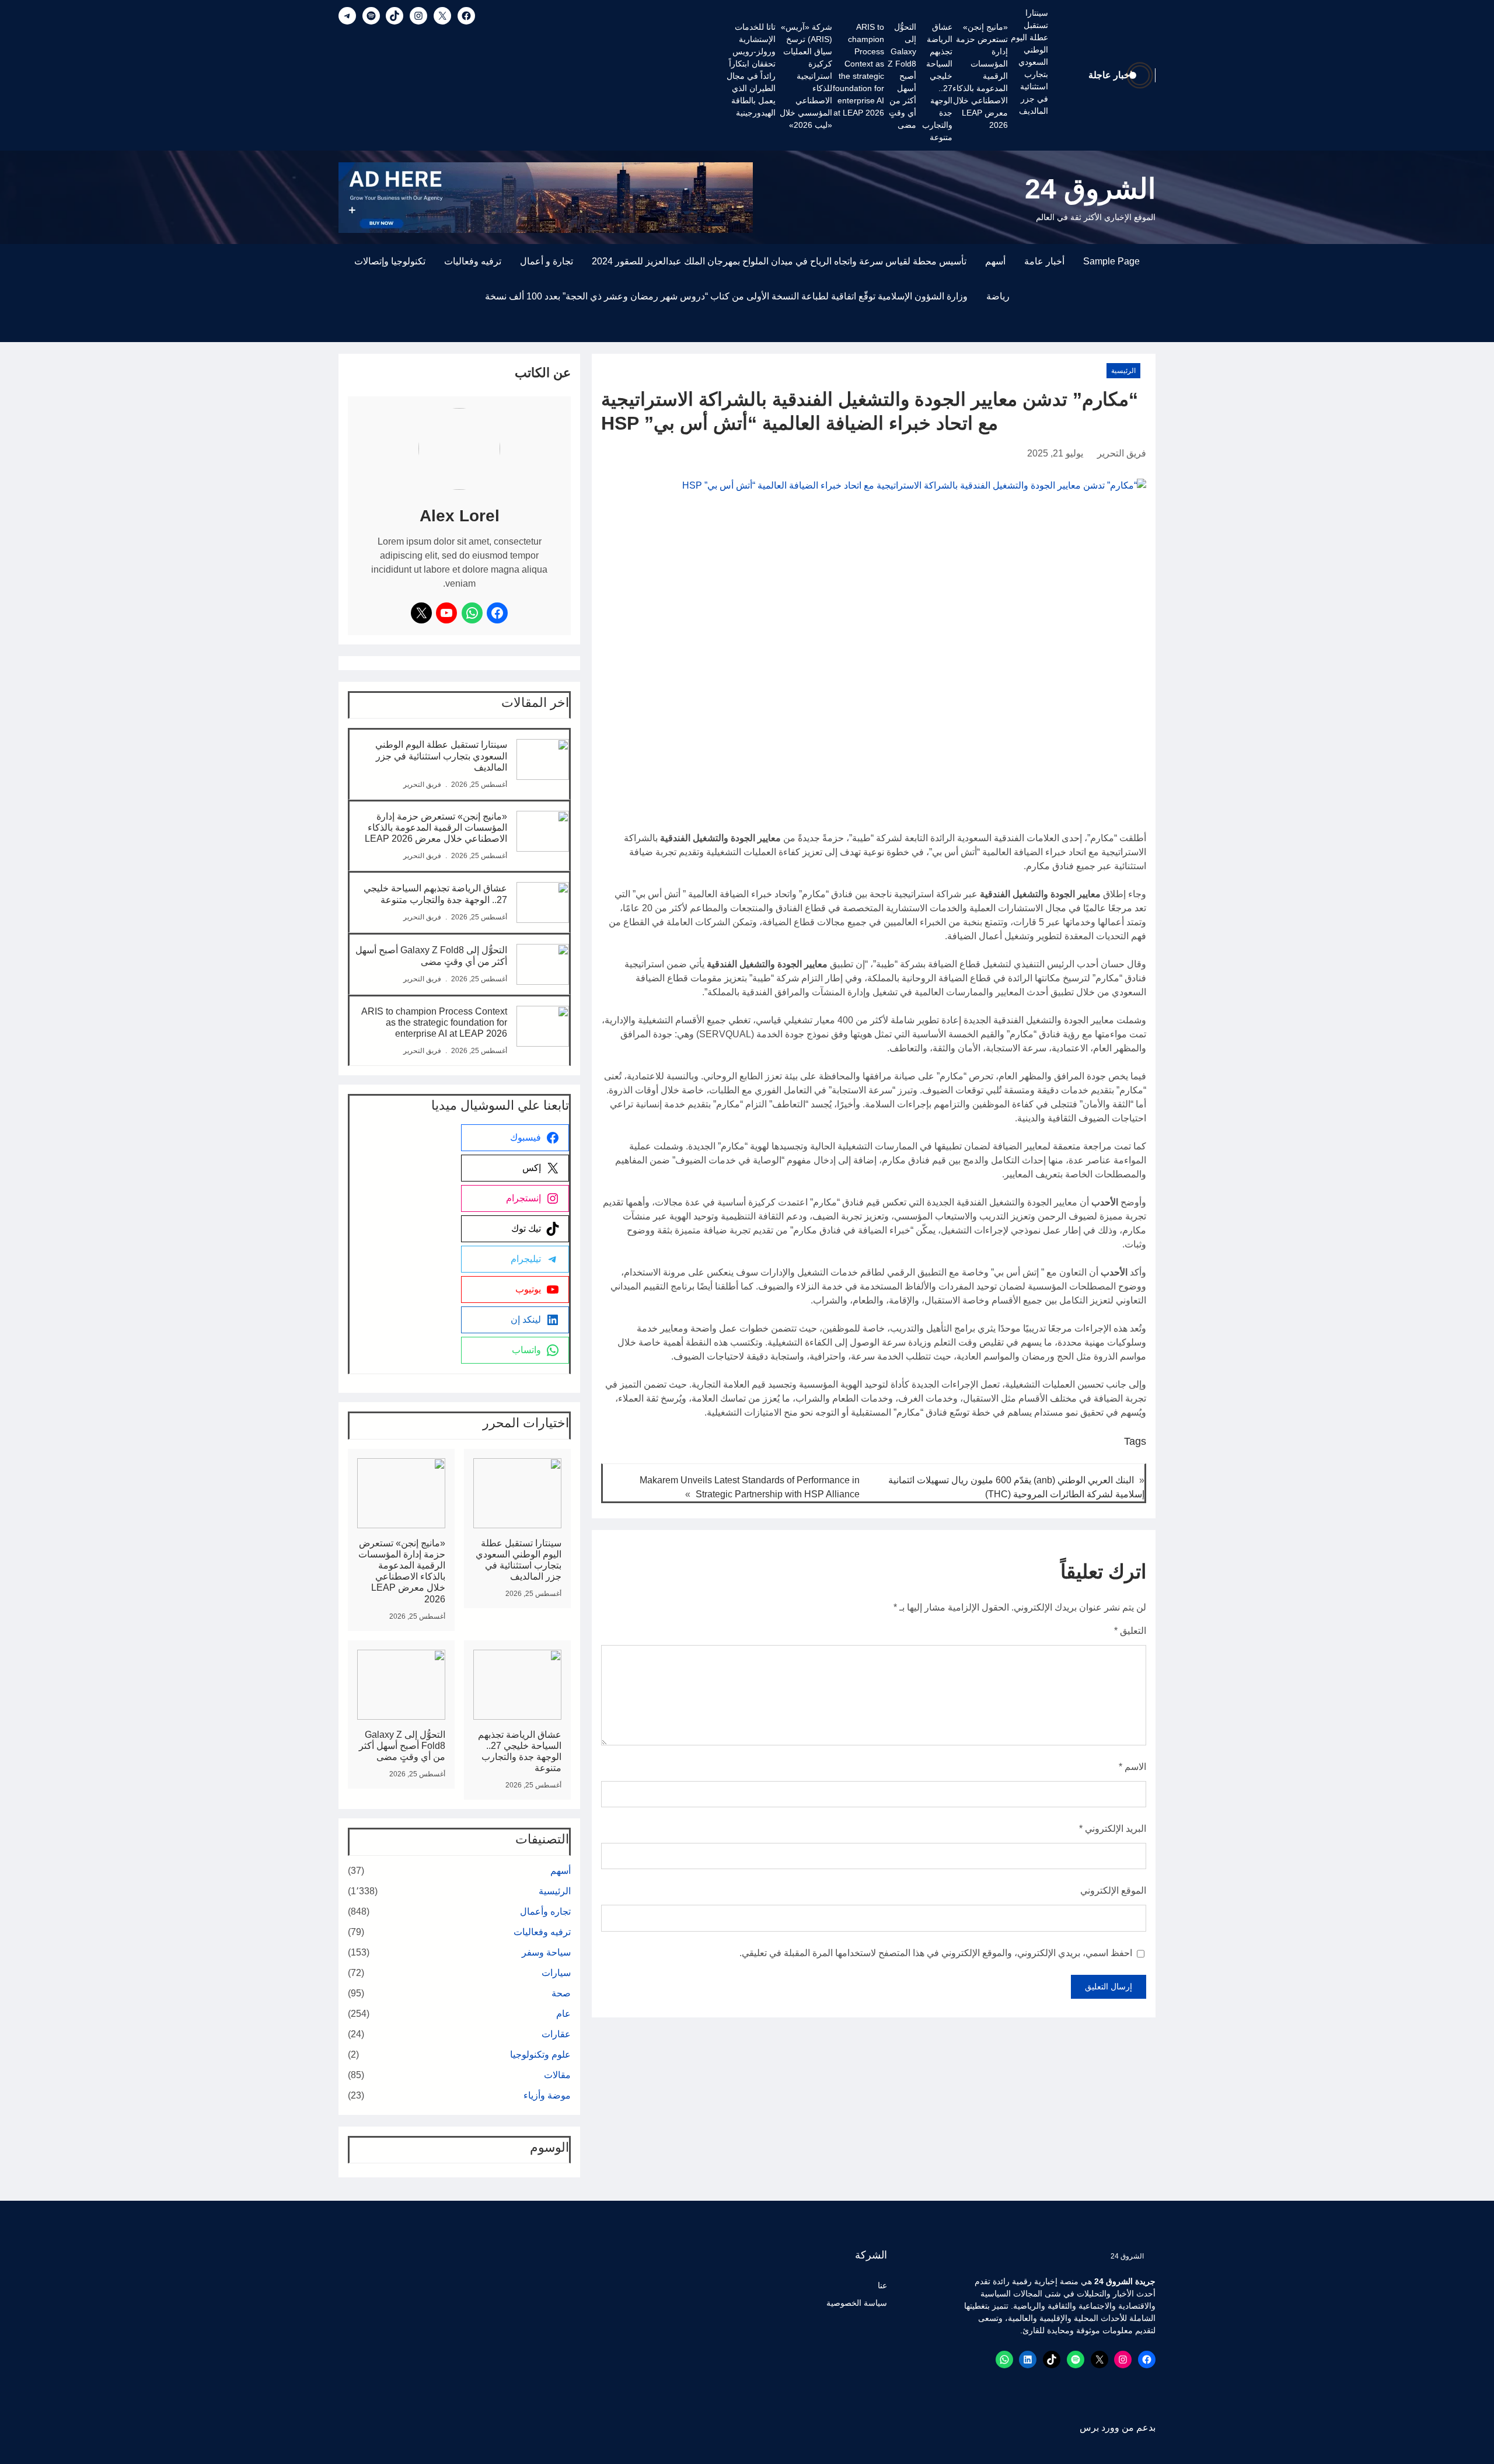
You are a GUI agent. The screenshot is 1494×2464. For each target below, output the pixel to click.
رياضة (998, 296)
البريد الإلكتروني (1113, 1829)
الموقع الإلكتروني (1113, 1890)
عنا (882, 2285)
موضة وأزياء (547, 2095)
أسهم (995, 261)
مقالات (557, 2075)
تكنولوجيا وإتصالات (390, 261)
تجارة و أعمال (547, 261)
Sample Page (1111, 261)
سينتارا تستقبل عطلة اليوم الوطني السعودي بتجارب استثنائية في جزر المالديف (1029, 62)
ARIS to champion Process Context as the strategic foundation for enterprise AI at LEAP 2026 (858, 70)
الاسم (1132, 1767)
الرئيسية (1123, 371)
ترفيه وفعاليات (473, 261)
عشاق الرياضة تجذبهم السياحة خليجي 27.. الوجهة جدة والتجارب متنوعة (937, 82)
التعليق (1130, 1631)
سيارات (556, 1973)
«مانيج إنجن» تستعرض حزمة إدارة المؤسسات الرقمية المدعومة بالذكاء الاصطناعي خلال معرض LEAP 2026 (980, 76)
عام (563, 2014)
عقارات (556, 2034)
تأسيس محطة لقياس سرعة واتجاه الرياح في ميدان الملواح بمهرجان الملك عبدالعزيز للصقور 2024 (779, 261)
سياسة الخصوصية (857, 2303)
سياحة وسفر (546, 1952)
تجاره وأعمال (545, 1911)
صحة (561, 1993)
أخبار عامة (1044, 261)
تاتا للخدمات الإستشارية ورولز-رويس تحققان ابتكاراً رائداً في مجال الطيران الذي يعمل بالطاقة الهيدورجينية (751, 70)
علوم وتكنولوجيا (540, 2055)
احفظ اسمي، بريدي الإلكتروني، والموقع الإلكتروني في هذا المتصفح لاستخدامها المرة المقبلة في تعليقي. (936, 1953)
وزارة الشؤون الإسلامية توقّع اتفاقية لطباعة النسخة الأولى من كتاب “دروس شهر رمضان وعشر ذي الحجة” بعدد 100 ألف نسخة (726, 296)
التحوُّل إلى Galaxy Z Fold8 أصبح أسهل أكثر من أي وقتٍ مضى (902, 76)
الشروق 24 (1090, 189)
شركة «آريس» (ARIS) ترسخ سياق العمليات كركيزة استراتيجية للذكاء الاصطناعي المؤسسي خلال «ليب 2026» (806, 76)
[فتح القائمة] (1149, 335)
